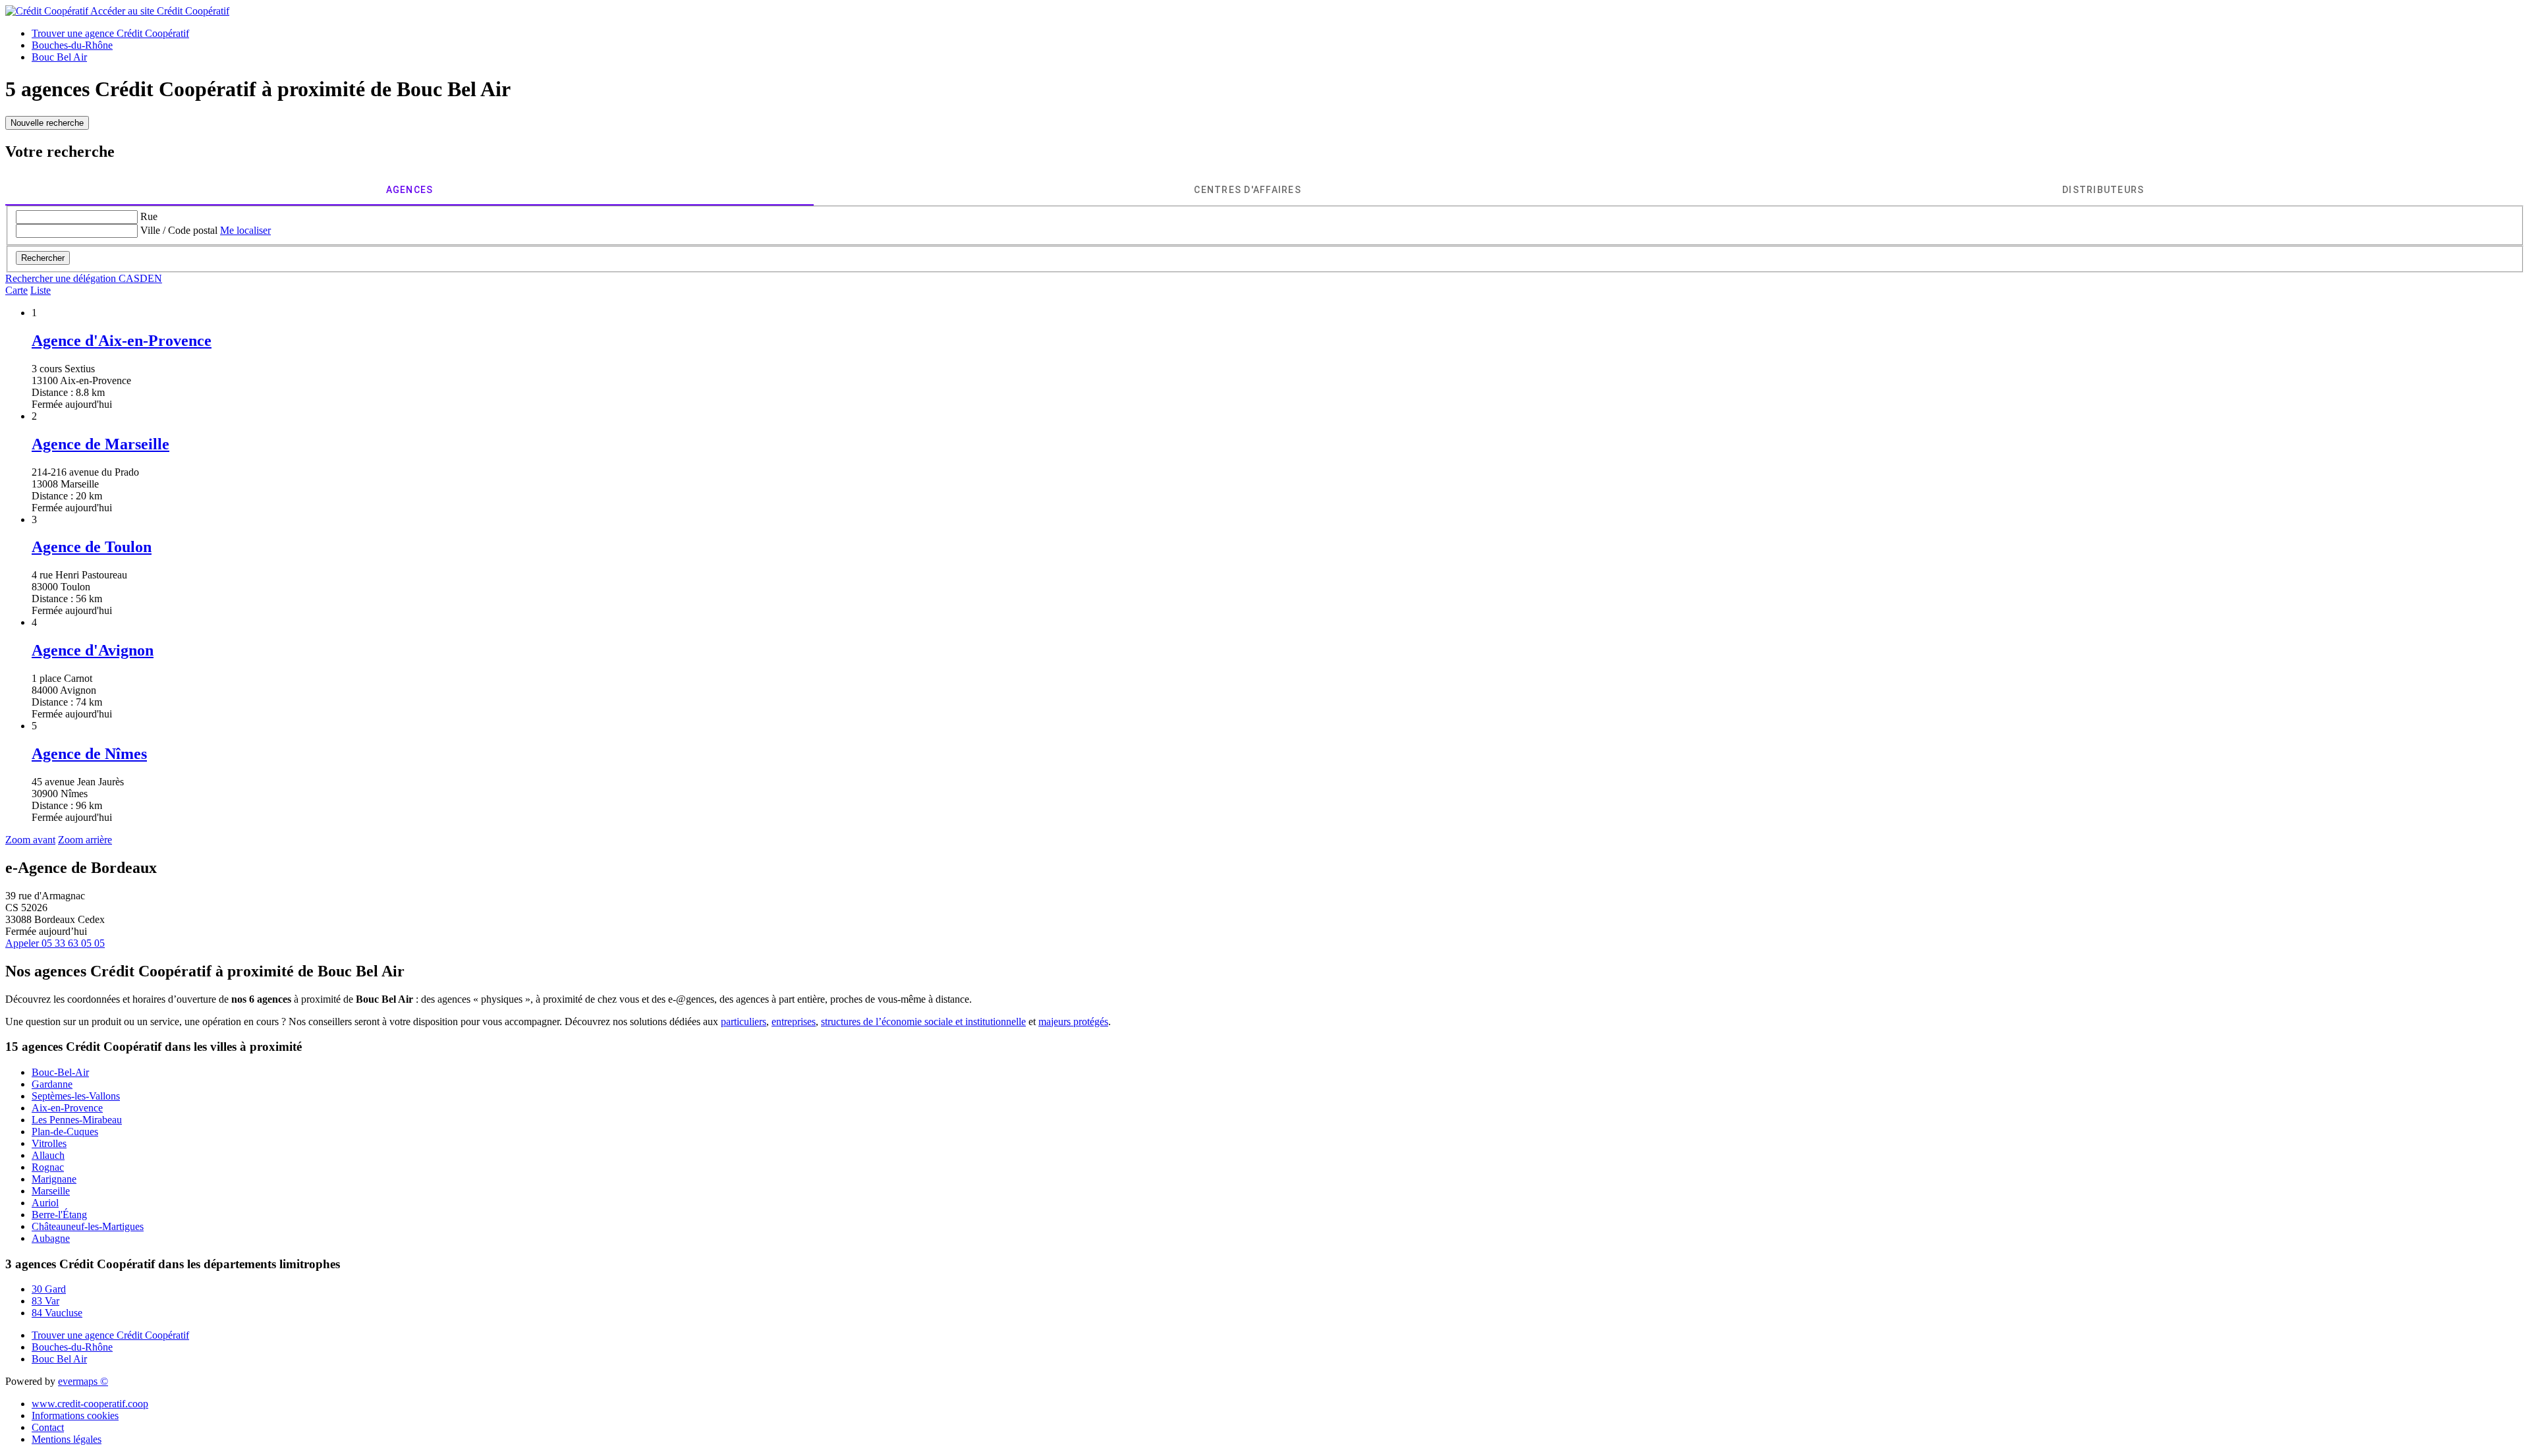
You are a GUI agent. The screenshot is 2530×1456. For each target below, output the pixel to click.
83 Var (45, 1301)
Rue (149, 216)
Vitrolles (49, 1143)
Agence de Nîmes (89, 754)
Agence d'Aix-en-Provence (122, 341)
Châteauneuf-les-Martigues (88, 1226)
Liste (41, 290)
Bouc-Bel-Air (60, 1072)
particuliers (744, 1022)
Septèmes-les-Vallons (76, 1096)
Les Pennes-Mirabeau (77, 1120)
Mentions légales (67, 1439)
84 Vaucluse (57, 1313)
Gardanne (52, 1084)
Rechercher (43, 258)
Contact (48, 1427)
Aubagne (51, 1238)
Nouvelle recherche (47, 123)
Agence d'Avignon (93, 650)
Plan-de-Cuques (65, 1132)
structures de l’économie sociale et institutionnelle (923, 1022)
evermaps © (83, 1381)
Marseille (51, 1191)
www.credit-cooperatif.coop (90, 1404)
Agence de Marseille (100, 444)
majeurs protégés (1073, 1022)
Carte (16, 290)
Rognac (48, 1167)
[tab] (409, 190)
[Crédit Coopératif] (48, 11)
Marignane (54, 1179)
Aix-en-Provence (67, 1108)
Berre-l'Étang (59, 1215)
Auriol (45, 1203)
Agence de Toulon (92, 547)
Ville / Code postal (179, 230)
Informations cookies (75, 1415)
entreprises (794, 1022)
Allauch (48, 1155)
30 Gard (49, 1289)
